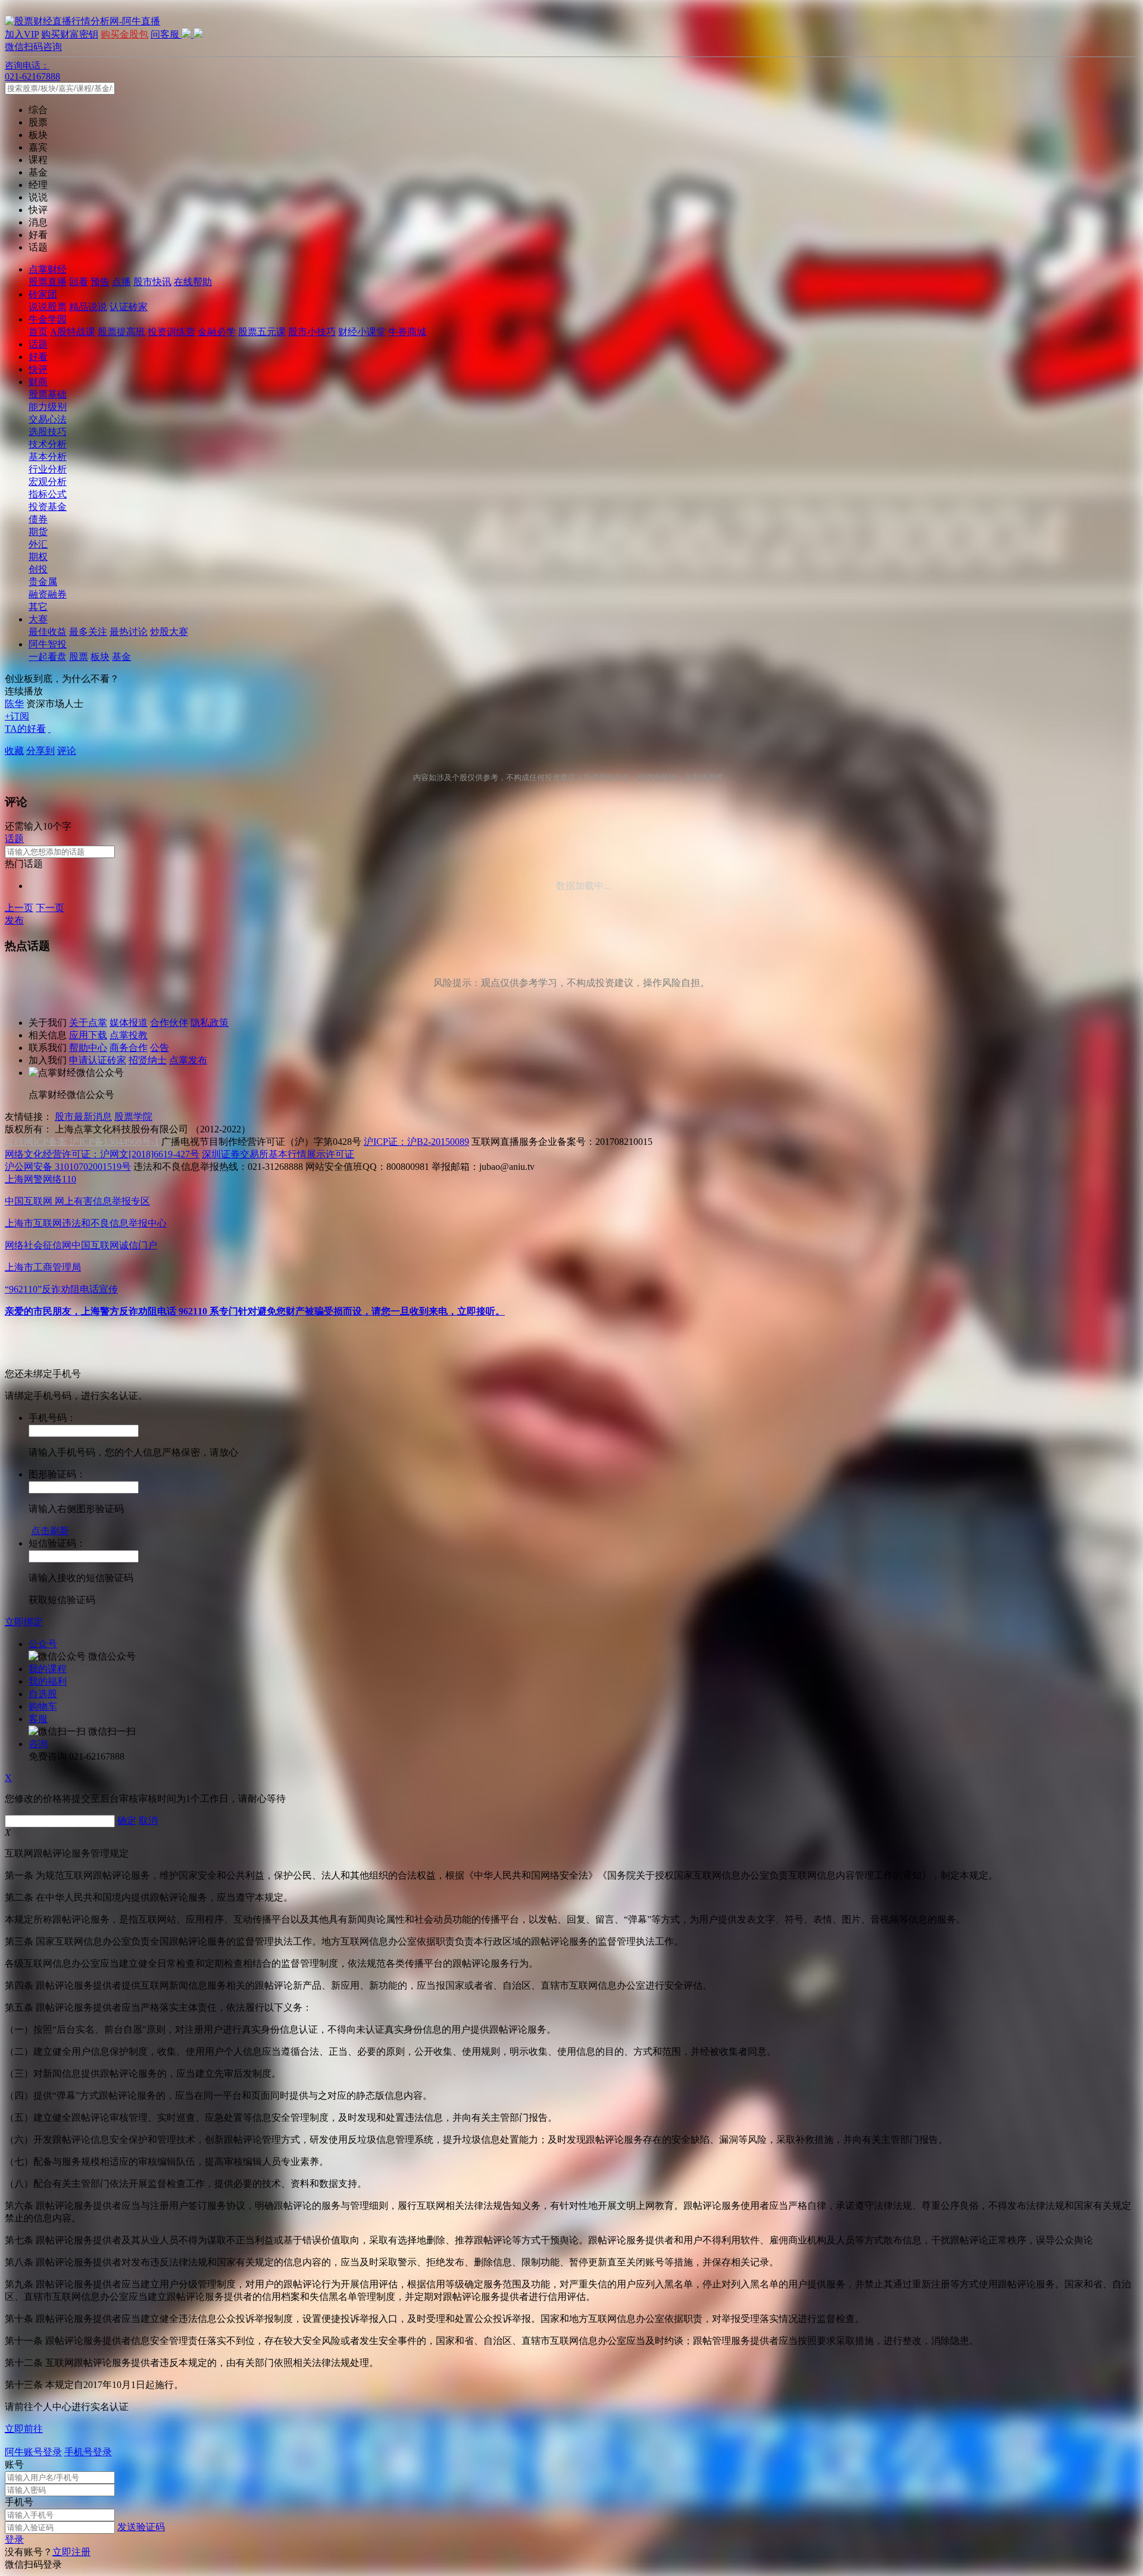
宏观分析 (48, 482)
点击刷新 (50, 1531)
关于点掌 (88, 1023)
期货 (38, 532)
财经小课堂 (362, 332)
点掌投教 (129, 1035)
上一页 (19, 908)
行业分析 (48, 469)
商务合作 (129, 1048)
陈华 (14, 704)
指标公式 (48, 494)
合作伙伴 (169, 1023)
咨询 (38, 1744)
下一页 (50, 908)
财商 (38, 382)
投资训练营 (171, 332)
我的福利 (48, 1681)
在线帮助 (193, 282)
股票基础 (48, 394)
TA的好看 (25, 729)
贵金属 (43, 582)
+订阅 (17, 716)
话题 (38, 344)
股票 (79, 657)
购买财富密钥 (70, 34)
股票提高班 (121, 332)
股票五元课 (262, 332)
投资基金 (48, 507)
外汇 (38, 544)
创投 (38, 569)
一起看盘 (48, 657)
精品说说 (88, 307)
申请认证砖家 (98, 1060)
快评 (38, 369)
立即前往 (24, 2429)
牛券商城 (407, 332)
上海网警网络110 (40, 1179)
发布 (14, 920)
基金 (121, 657)
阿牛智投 (48, 644)
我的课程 (48, 1669)
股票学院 (133, 1117)
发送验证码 (141, 2527)
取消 (148, 1821)
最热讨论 (129, 632)
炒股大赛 (169, 632)
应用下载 (88, 1035)
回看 (79, 282)
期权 (38, 557)
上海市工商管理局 (43, 1267)
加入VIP (22, 34)
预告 (100, 282)
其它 (38, 607)
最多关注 (88, 632)
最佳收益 (48, 632)
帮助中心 (88, 1048)
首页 (38, 332)
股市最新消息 (83, 1117)
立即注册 (71, 2552)
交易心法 (48, 419)
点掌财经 (48, 269)
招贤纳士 (148, 1060)
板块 (100, 657)
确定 (127, 1821)
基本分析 (48, 457)
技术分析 (48, 444)
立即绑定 (24, 1622)
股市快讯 (152, 282)
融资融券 (48, 594)
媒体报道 (129, 1023)
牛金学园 (48, 319)
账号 (14, 2464)
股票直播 (48, 282)
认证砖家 (129, 307)
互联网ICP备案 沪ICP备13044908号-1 (82, 1142)
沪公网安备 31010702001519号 (68, 1167)
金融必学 (217, 332)
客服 (38, 1719)
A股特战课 (73, 332)
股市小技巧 (312, 332)
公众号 (43, 1644)
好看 (38, 357)
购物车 (43, 1706)
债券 (38, 519)
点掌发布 (188, 1060)
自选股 (43, 1694)
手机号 (19, 2502)
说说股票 (48, 307)
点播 (121, 282)
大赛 (38, 619)
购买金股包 (124, 34)
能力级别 (48, 407)
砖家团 (43, 294)
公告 (160, 1048)
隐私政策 (210, 1023)
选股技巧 (48, 432)
